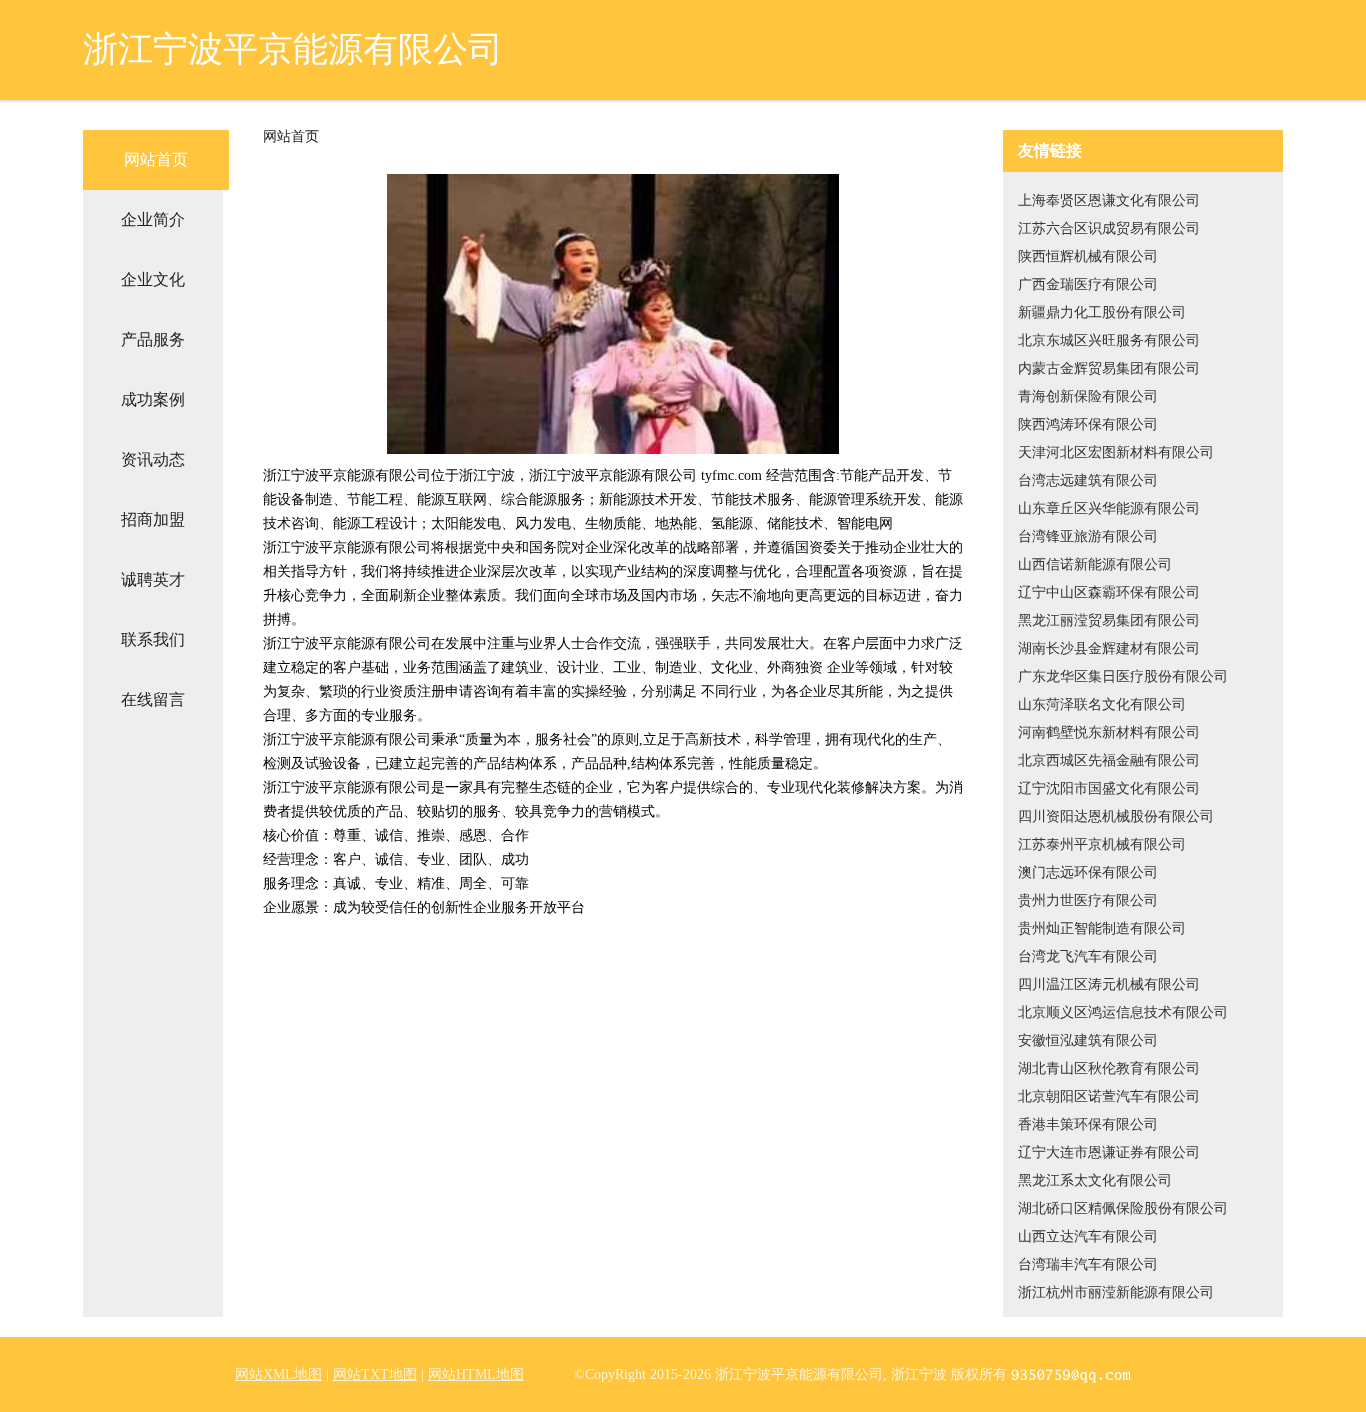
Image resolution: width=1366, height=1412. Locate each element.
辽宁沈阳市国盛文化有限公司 (1109, 788)
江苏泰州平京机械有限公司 (1102, 844)
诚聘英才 (153, 579)
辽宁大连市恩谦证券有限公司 (1109, 1152)
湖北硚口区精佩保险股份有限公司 (1123, 1208)
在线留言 (153, 699)
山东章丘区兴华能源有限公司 (1109, 508)
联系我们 (153, 639)
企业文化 (153, 279)
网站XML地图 (278, 1374)
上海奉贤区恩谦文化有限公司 (1109, 200)
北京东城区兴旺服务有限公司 (1109, 340)
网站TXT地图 (375, 1374)
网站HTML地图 (476, 1374)
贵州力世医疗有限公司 (1088, 900)
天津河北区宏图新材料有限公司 (1116, 452)
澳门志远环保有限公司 (1088, 872)
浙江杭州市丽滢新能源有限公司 (1116, 1292)
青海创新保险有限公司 (1088, 396)
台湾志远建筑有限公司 (1088, 480)
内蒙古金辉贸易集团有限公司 (1109, 368)
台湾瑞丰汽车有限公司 (1088, 1264)
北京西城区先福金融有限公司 (1109, 760)
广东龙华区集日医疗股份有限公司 (1123, 676)
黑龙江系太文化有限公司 (1095, 1180)
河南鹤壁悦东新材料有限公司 (1109, 732)
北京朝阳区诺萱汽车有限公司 (1109, 1096)
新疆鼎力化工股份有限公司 (1102, 312)
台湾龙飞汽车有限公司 (1088, 956)
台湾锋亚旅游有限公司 (1088, 536)
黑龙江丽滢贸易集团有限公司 (1109, 620)
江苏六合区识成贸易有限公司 (1109, 228)
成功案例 (153, 399)
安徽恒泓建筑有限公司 (1088, 1040)
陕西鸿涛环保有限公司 (1088, 424)
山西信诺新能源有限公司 (1095, 564)
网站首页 (156, 159)
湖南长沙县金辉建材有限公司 (1109, 648)
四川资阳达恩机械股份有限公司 (1116, 816)
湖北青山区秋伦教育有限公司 (1109, 1068)
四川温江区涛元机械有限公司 (1109, 984)
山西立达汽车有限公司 (1088, 1236)
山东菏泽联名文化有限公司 (1102, 704)
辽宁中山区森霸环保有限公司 (1109, 592)
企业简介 (153, 219)
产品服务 (153, 339)
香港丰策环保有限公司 (1088, 1124)
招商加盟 (153, 519)
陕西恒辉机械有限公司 (1088, 256)
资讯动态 (153, 459)
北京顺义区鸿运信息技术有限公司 (1123, 1012)
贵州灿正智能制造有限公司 (1102, 928)
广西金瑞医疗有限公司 (1088, 284)
